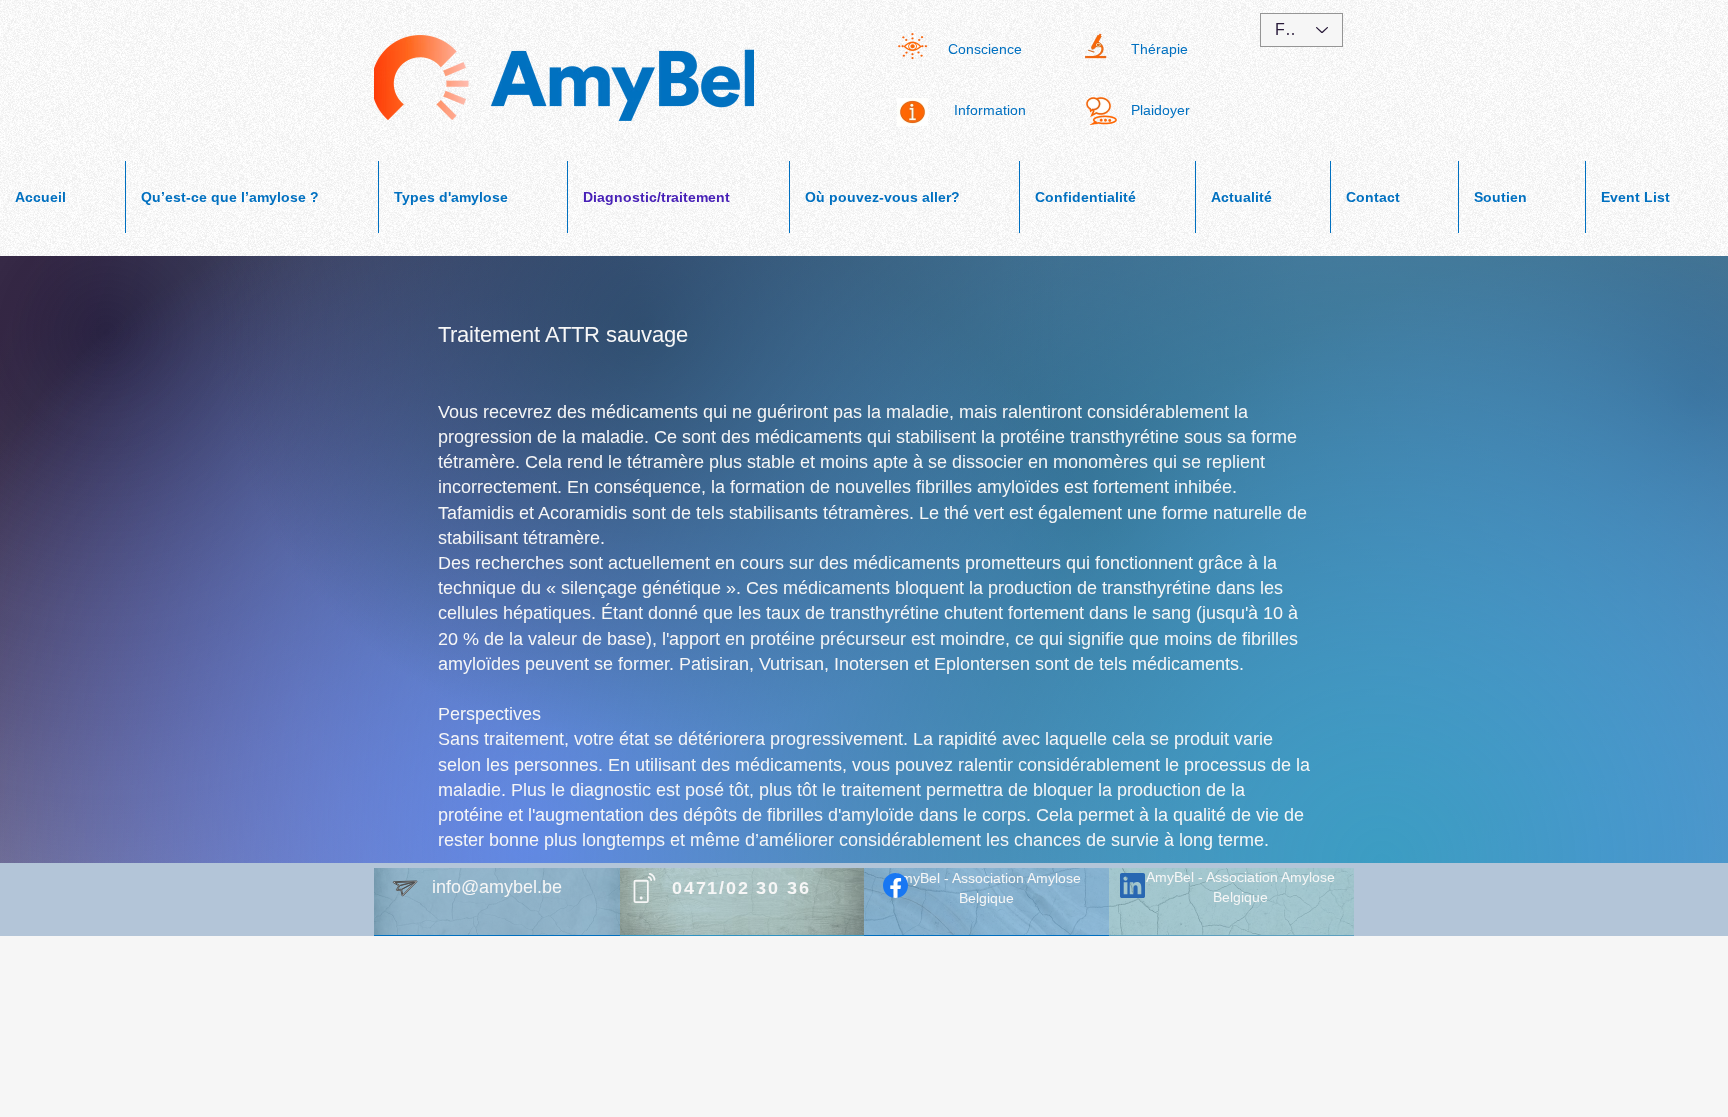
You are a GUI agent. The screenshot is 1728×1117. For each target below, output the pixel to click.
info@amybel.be (497, 887)
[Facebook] (895, 885)
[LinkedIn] (1132, 885)
